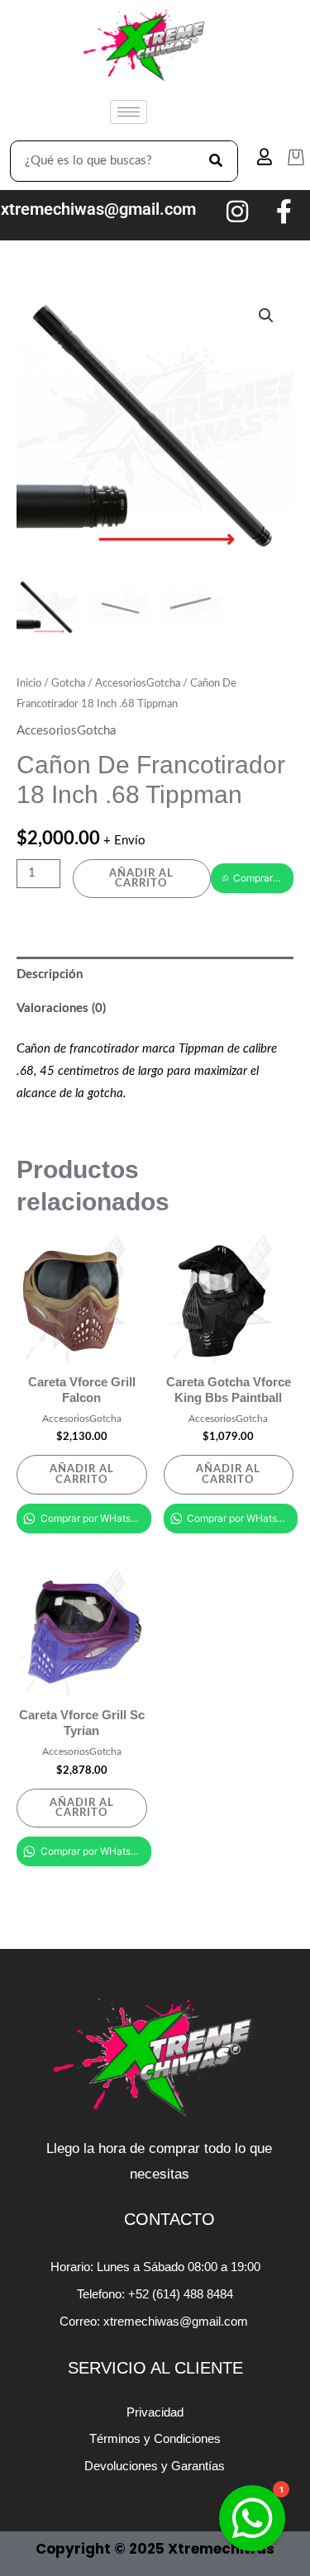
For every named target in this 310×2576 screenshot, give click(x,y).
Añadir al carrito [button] (82, 1474)
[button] (266, 316)
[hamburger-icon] (129, 112)
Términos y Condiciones (155, 2438)
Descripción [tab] (50, 974)
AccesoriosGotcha (138, 683)
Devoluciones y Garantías (155, 2466)
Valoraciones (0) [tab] (61, 1008)
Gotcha (68, 683)
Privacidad (155, 2412)
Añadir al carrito (141, 879)
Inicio (29, 683)
